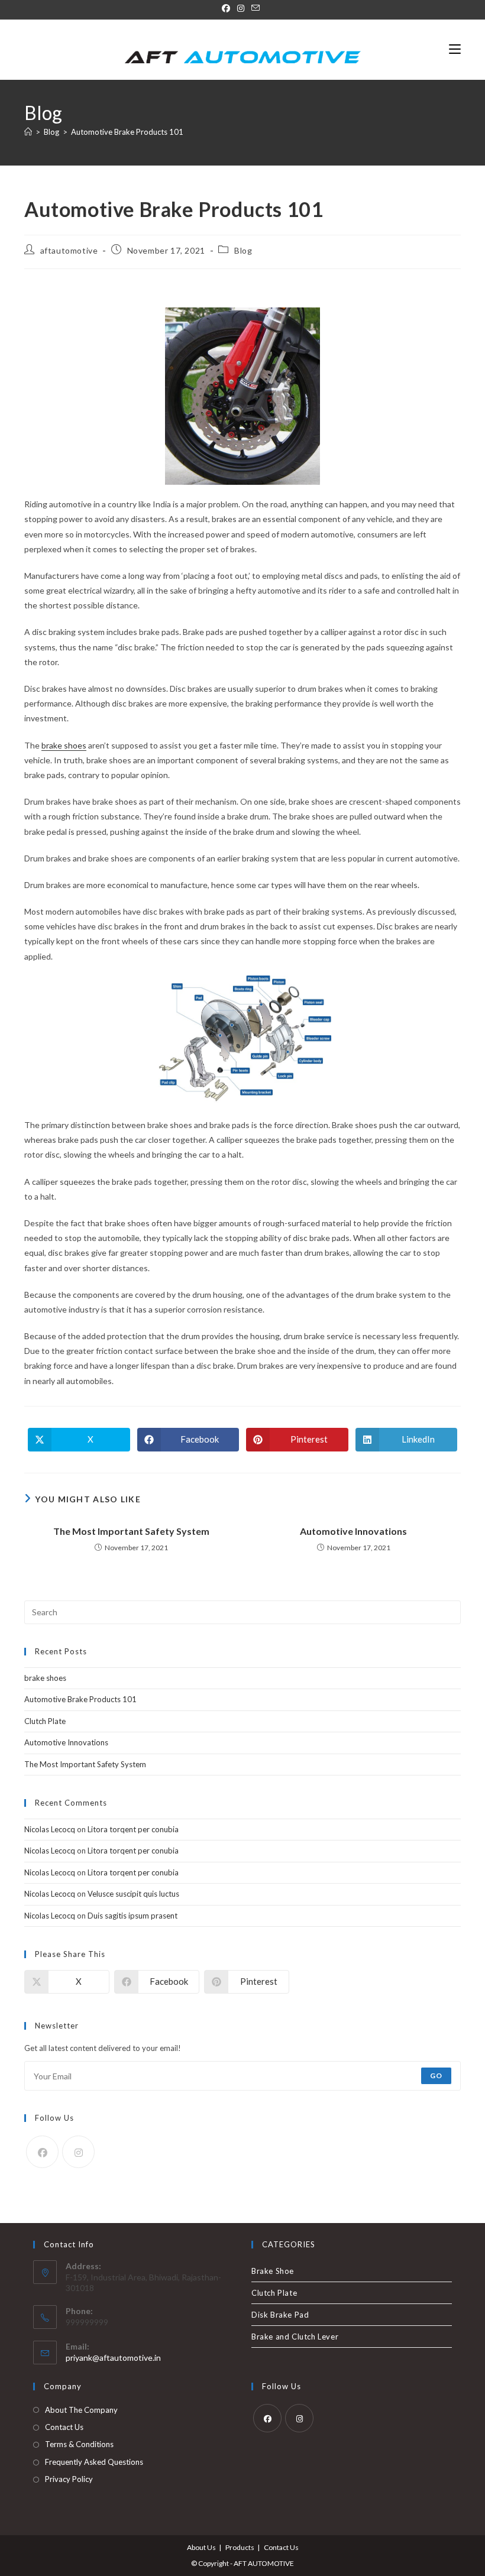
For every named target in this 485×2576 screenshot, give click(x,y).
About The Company (81, 2410)
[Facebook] (228, 8)
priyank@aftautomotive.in (113, 2358)
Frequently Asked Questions (94, 2462)
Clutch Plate (45, 1721)
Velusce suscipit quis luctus (133, 1894)
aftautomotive (69, 250)
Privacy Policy (69, 2479)
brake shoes (64, 745)
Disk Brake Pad (280, 2315)
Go (436, 2076)
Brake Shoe (273, 2271)
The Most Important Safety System (131, 1531)
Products (240, 2547)
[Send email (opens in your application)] (256, 8)
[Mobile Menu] (455, 49)
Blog (243, 250)
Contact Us (64, 2427)
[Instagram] (241, 8)
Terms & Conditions (79, 2444)
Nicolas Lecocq (50, 1829)
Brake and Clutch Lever (295, 2337)
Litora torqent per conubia (133, 1829)
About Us (201, 2547)
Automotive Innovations (353, 1531)
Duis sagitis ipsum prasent (132, 1916)
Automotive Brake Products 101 (127, 132)
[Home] (28, 132)
